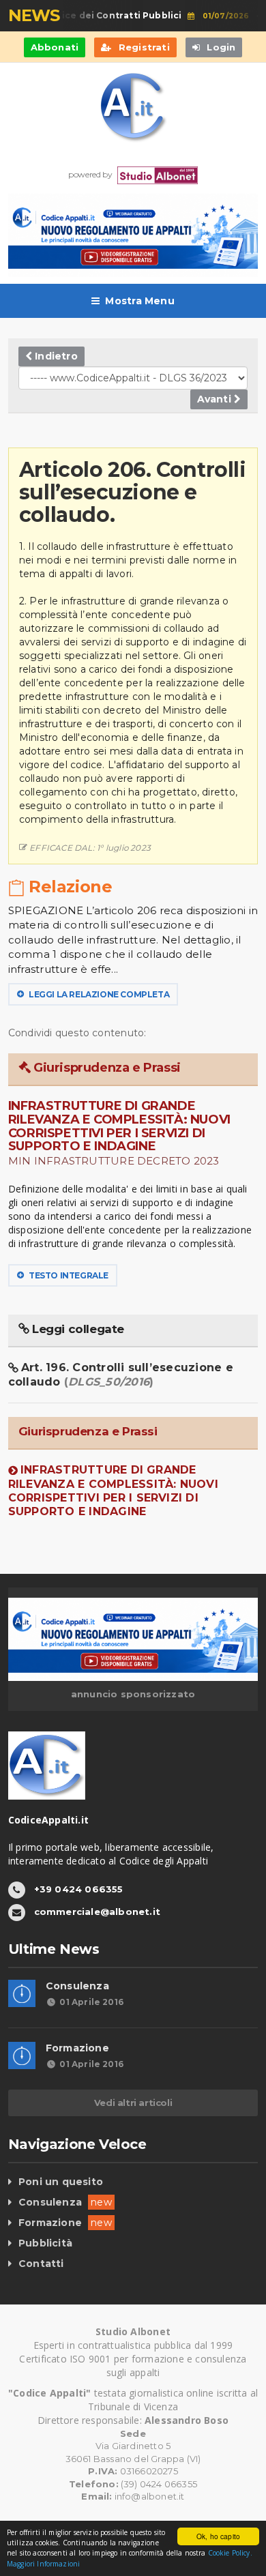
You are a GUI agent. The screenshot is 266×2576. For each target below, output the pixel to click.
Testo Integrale (68, 1275)
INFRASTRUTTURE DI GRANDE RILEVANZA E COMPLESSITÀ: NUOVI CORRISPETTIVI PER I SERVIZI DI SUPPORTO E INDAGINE (113, 1490)
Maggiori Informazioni (43, 2564)
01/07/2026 (219, 16)
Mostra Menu (139, 301)
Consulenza (77, 1986)
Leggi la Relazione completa (98, 994)
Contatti (41, 2264)
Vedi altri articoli (133, 2103)
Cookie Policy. (230, 2553)
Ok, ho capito (218, 2536)
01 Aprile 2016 (91, 2002)
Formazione (77, 2048)
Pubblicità (45, 2243)
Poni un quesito (61, 2182)
